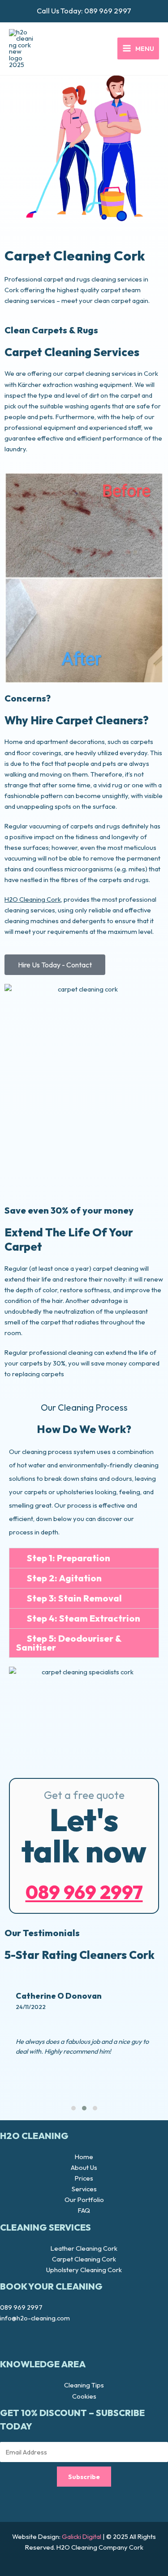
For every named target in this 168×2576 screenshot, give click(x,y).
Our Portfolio (84, 2200)
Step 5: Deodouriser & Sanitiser (69, 1643)
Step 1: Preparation (69, 1558)
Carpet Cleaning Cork (84, 2259)
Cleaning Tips (84, 2385)
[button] (84, 1558)
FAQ (84, 2210)
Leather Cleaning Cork (84, 2248)
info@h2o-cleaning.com (35, 2318)
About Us (84, 2167)
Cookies (84, 2396)
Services (84, 2189)
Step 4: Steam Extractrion (84, 1618)
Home (84, 2157)
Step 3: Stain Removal (74, 1598)
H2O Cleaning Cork (33, 899)
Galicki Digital (82, 2536)
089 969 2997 (108, 11)
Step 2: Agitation (64, 1578)
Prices (84, 2178)
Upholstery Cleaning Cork (84, 2270)
